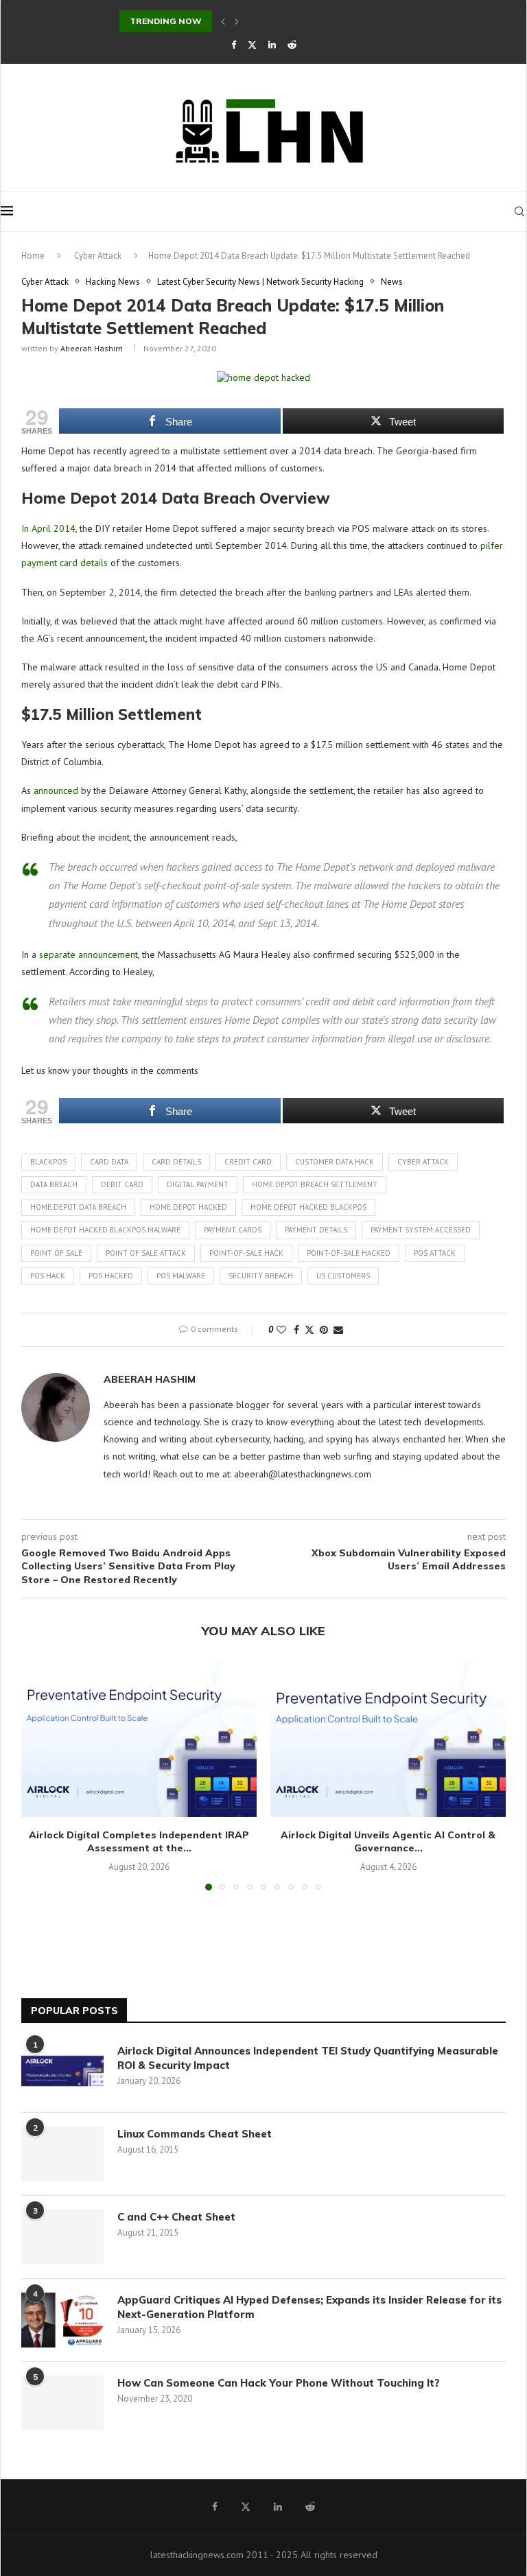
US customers (343, 1276)
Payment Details (316, 1230)
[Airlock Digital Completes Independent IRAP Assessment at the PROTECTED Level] (139, 1738)
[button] (223, 21)
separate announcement (89, 955)
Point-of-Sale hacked (349, 1253)
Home (33, 256)
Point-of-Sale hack (246, 1253)
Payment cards (233, 1230)
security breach (261, 1276)
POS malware (181, 1276)
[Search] (519, 211)
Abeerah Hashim (92, 348)
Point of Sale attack (146, 1253)
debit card (122, 1184)
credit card (248, 1162)
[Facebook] (234, 45)
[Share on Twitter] (309, 1330)
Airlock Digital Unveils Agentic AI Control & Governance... (388, 1842)
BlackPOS (48, 1162)
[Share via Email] (338, 1330)
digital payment (198, 1184)
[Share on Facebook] (296, 1330)
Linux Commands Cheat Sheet (195, 2134)
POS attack (435, 1253)
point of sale (56, 1253)
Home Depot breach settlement (315, 1184)
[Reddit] (292, 45)
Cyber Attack (98, 256)
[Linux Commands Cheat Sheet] (62, 2154)
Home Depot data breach (78, 1207)
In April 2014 (48, 528)
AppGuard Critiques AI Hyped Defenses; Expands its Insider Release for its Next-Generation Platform (309, 2307)
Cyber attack (423, 1162)
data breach (54, 1184)
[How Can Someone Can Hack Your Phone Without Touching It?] (62, 2403)
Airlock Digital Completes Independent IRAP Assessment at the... (139, 1842)
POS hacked (111, 1276)
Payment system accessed (421, 1230)
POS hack (48, 1276)
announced (56, 791)
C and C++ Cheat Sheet (176, 2217)
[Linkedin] (272, 45)
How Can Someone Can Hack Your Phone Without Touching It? (281, 2383)
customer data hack (335, 1162)
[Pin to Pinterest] (324, 1330)
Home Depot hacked (188, 1207)
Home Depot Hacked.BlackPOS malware (105, 1230)
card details (176, 1162)
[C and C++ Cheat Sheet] (62, 2237)
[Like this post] (281, 1330)
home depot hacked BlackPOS (308, 1207)
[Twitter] (252, 45)
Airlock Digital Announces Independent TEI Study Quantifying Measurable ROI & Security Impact (308, 2058)
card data (109, 1162)
